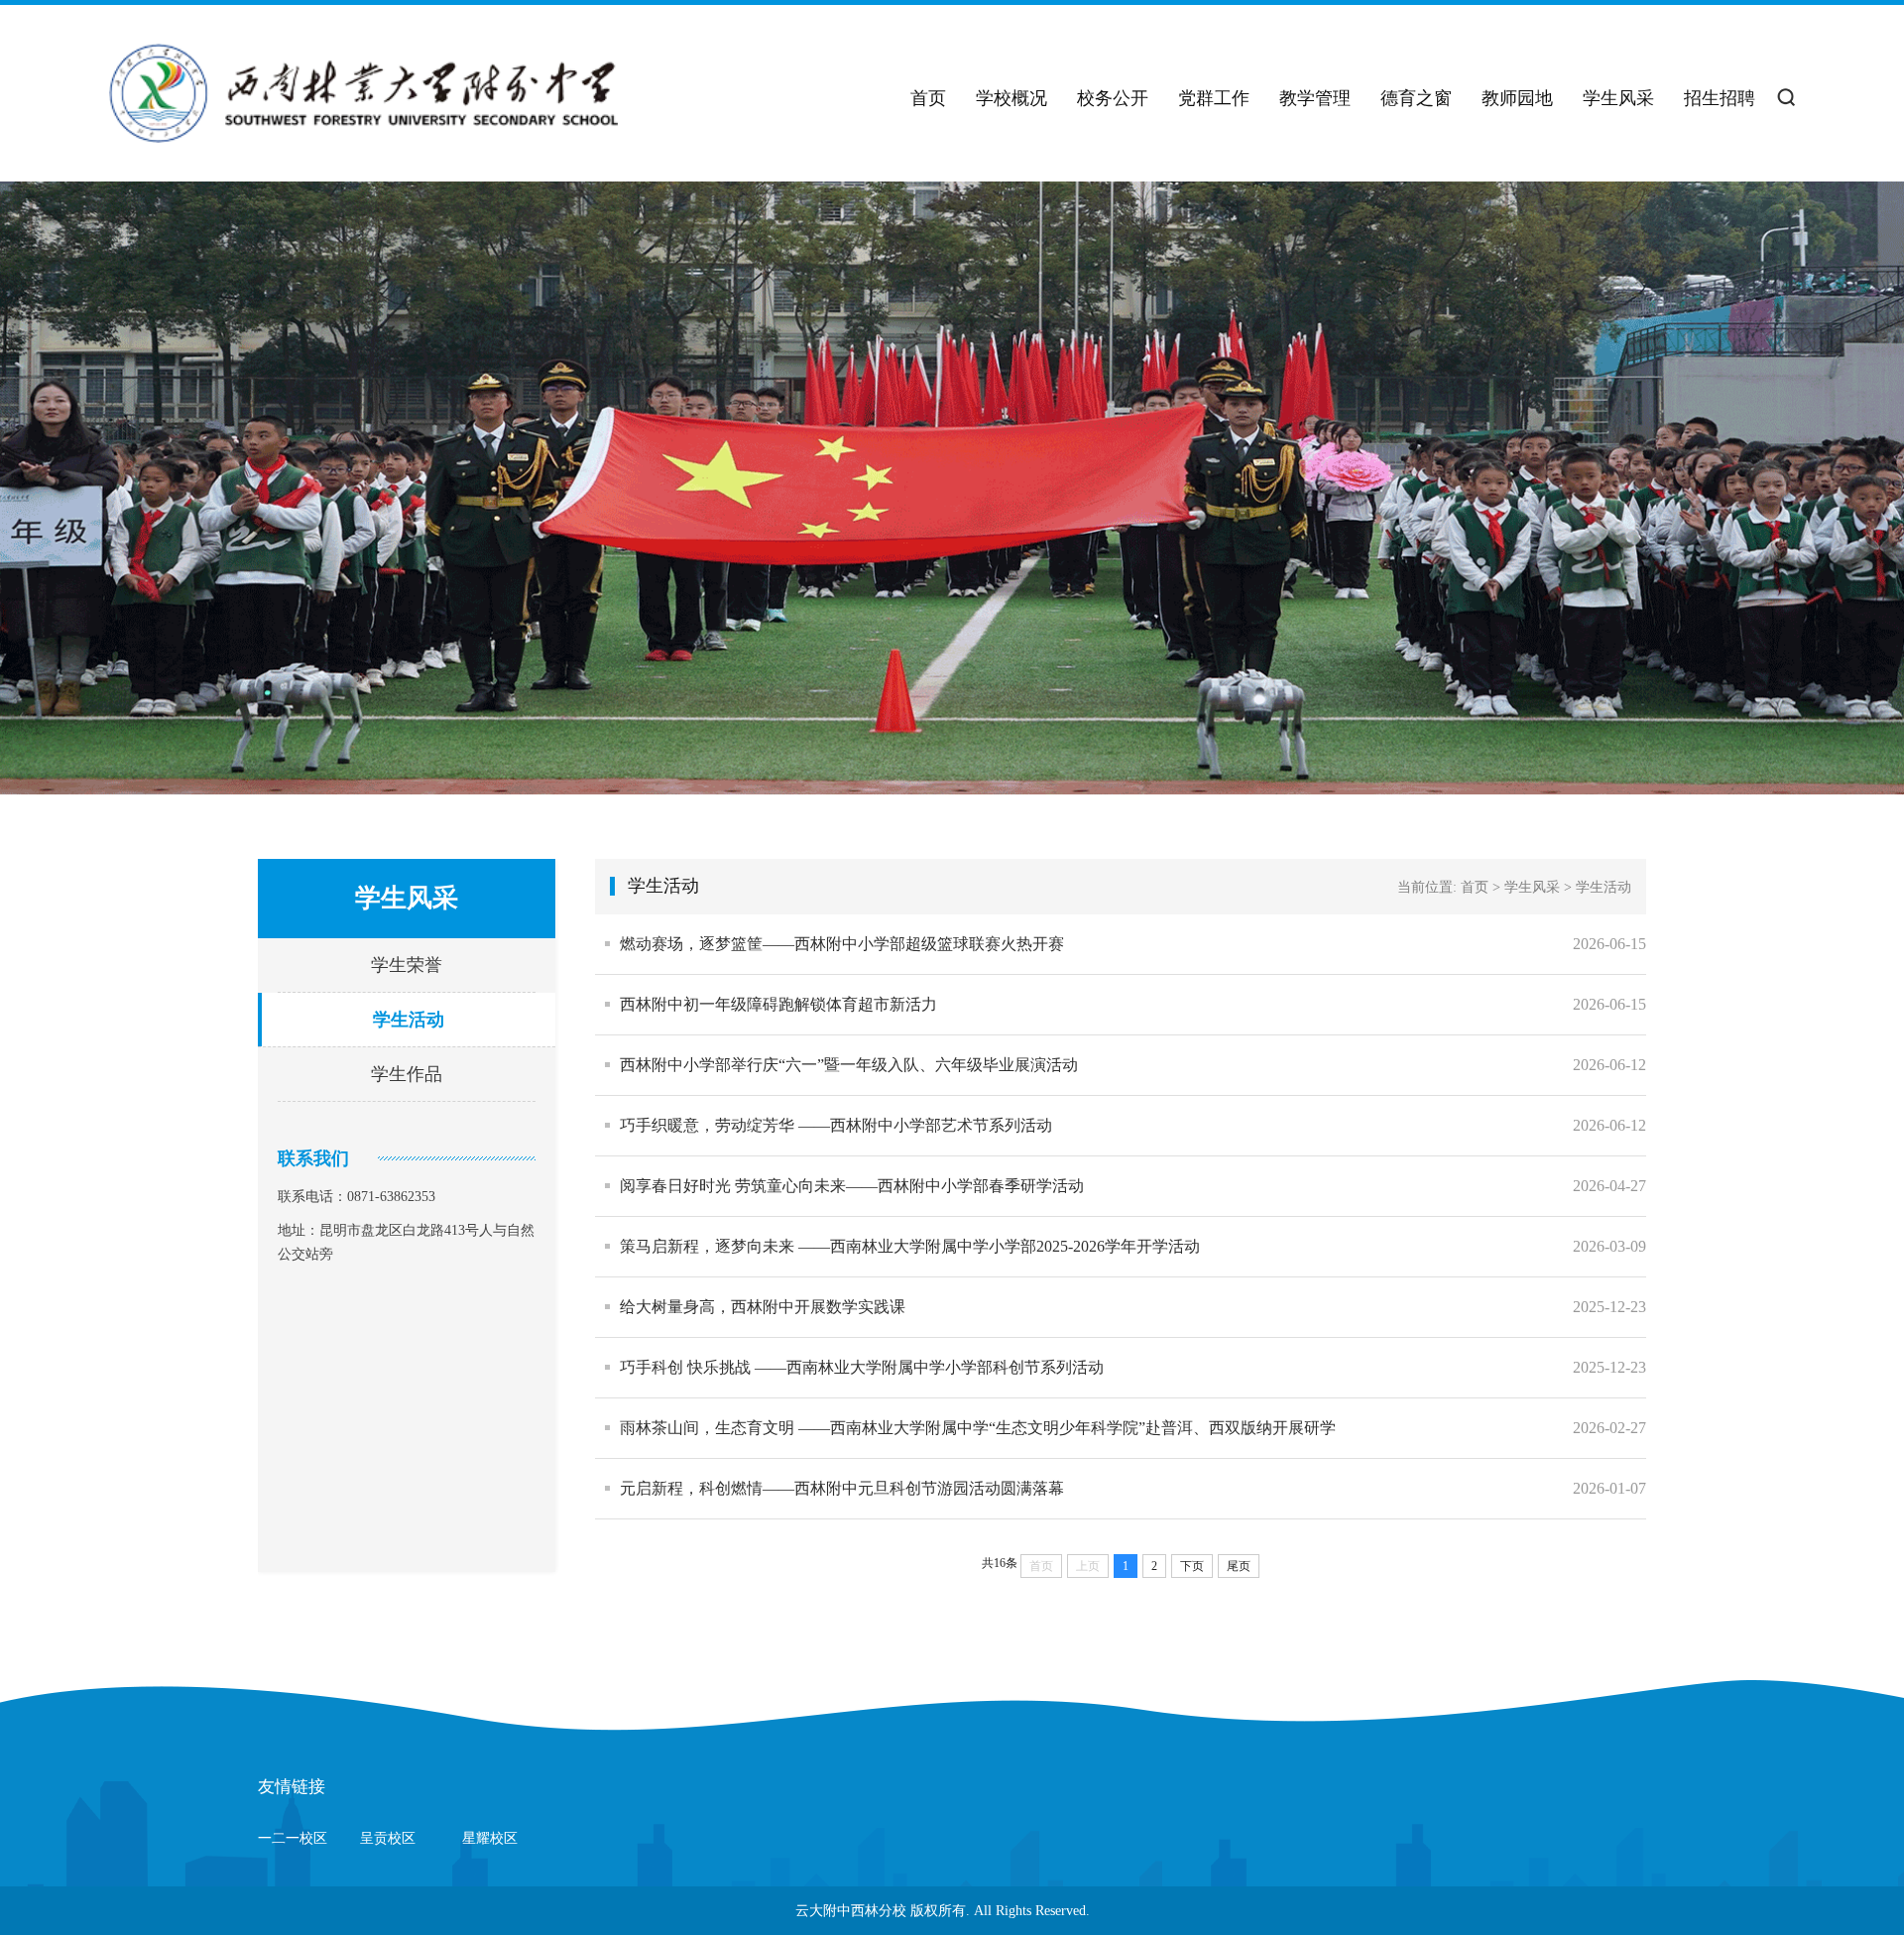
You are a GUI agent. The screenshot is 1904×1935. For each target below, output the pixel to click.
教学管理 (1315, 98)
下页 (1192, 1566)
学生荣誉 (407, 965)
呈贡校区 (388, 1838)
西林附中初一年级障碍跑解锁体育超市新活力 (778, 1004)
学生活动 (409, 1020)
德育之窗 (1416, 98)
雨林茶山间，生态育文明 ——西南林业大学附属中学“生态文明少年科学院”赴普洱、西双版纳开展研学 (978, 1428)
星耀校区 (490, 1838)
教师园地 (1517, 98)
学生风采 (1618, 98)
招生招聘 (1720, 98)
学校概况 (1011, 98)
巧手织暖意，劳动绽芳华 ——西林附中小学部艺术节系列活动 (836, 1125)
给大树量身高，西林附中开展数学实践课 (763, 1307)
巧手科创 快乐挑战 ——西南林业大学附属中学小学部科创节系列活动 (862, 1367)
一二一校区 (293, 1838)
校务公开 (1113, 98)
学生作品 (407, 1074)
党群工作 (1214, 98)
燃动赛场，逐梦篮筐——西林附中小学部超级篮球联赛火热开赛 (842, 944)
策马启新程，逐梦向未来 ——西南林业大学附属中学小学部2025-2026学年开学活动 (910, 1246)
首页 (928, 98)
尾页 (1239, 1566)
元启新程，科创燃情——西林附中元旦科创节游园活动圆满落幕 (842, 1488)
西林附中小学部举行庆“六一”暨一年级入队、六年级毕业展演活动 (849, 1065)
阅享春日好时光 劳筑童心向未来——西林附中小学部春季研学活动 (852, 1186)
